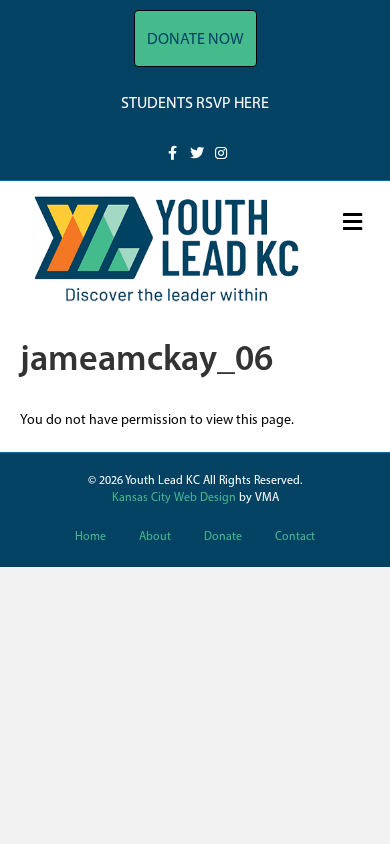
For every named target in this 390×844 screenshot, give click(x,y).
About (155, 537)
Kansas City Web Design (174, 498)
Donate (223, 537)
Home (90, 537)
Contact (295, 537)
